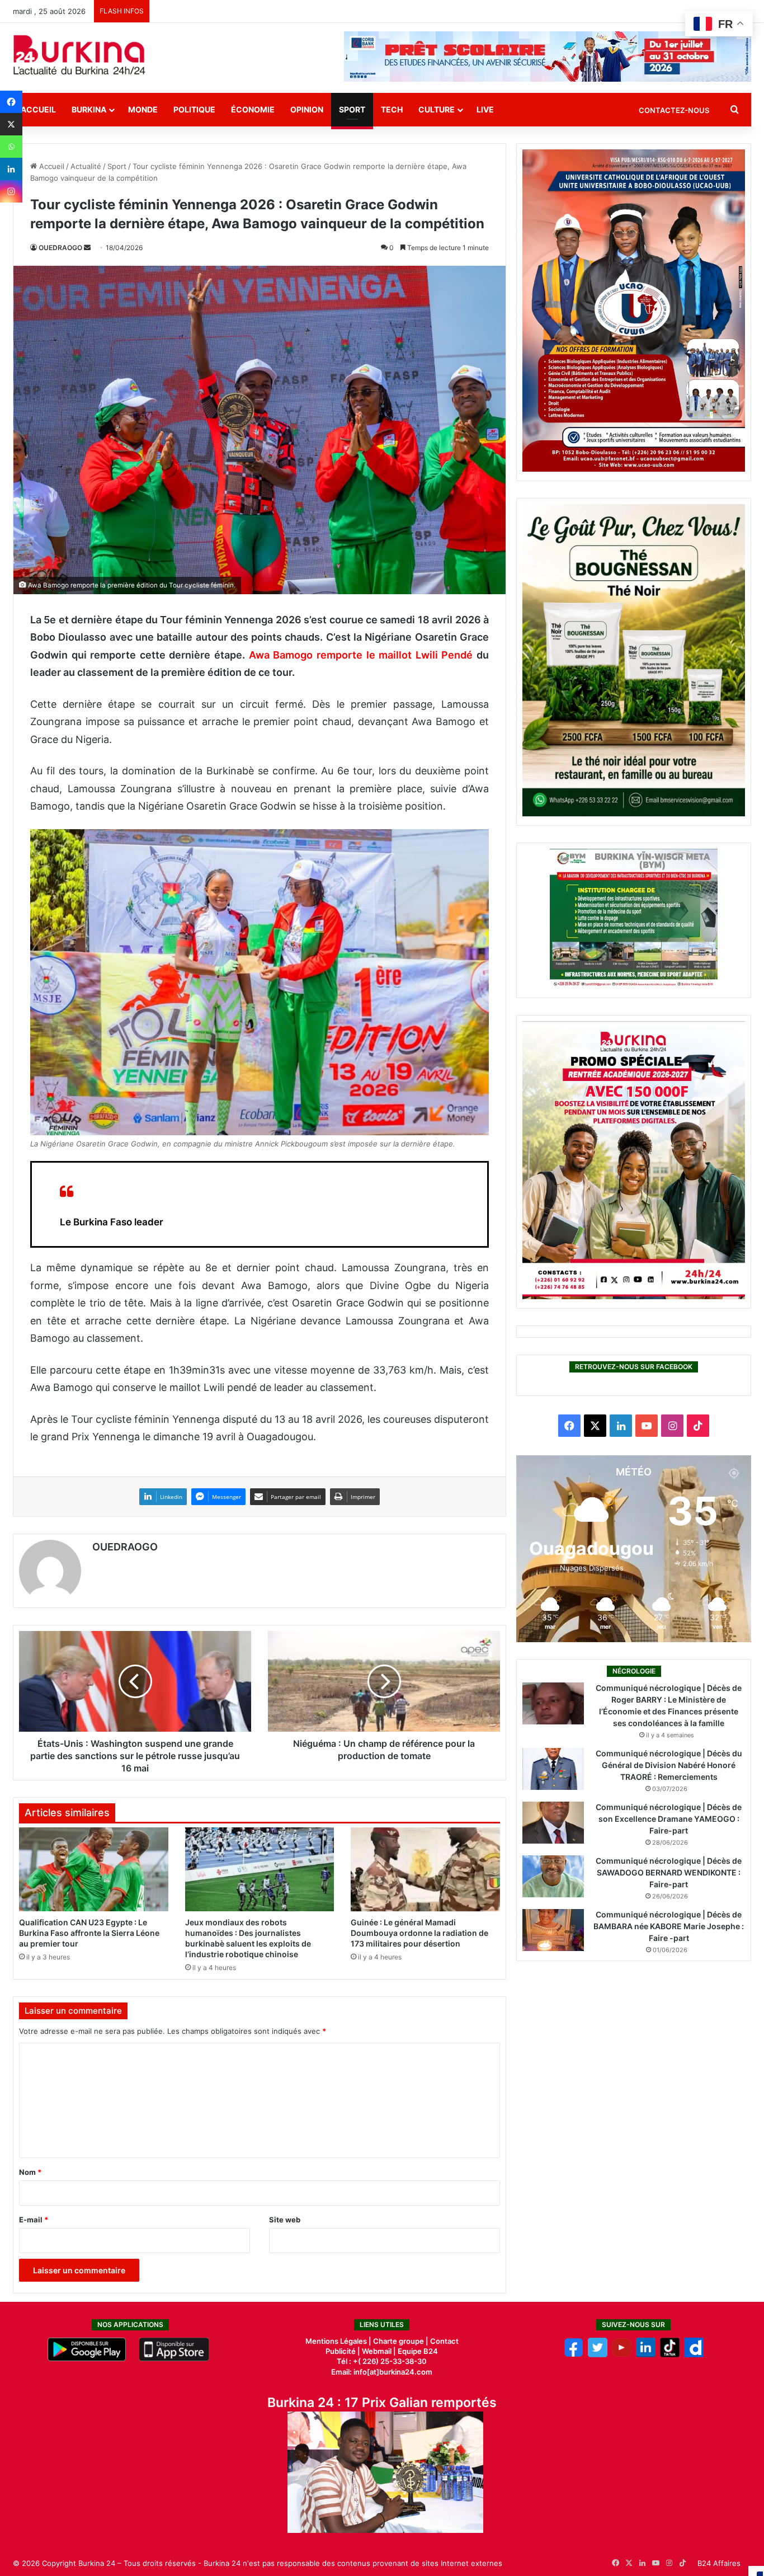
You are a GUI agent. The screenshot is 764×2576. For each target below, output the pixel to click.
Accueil (38, 109)
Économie (253, 109)
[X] (11, 124)
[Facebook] (11, 102)
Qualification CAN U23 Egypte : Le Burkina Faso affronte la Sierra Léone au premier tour (89, 1933)
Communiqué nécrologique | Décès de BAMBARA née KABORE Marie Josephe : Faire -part (669, 1926)
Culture (437, 109)
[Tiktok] (670, 2354)
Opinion (307, 109)
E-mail (34, 2220)
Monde (143, 109)
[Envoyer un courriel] (87, 248)
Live (485, 109)
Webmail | (379, 2351)
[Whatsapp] (11, 147)
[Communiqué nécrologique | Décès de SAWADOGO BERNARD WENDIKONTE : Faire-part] (553, 1876)
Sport (352, 109)
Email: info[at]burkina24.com (382, 2372)
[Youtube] (622, 2354)
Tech (392, 109)
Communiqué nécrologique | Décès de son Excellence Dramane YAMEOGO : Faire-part (669, 1819)
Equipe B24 (417, 2351)
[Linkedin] (11, 169)
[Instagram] (11, 191)
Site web (285, 2220)
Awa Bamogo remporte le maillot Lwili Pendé (361, 655)
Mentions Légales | (339, 2341)
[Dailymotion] (694, 2354)
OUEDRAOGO (60, 248)
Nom (30, 2172)
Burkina (89, 109)
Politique (194, 109)
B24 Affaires (719, 2563)
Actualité (86, 166)
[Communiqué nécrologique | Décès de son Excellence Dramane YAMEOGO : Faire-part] (553, 1823)
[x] (598, 2354)
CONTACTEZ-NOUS (674, 110)
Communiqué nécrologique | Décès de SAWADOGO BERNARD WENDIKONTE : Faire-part (669, 1872)
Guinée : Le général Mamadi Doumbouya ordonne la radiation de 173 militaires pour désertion (419, 1933)
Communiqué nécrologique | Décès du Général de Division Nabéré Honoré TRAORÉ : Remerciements (669, 1765)
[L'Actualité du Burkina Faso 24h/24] (79, 55)
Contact (444, 2341)
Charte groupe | (402, 2341)
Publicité (341, 2351)
